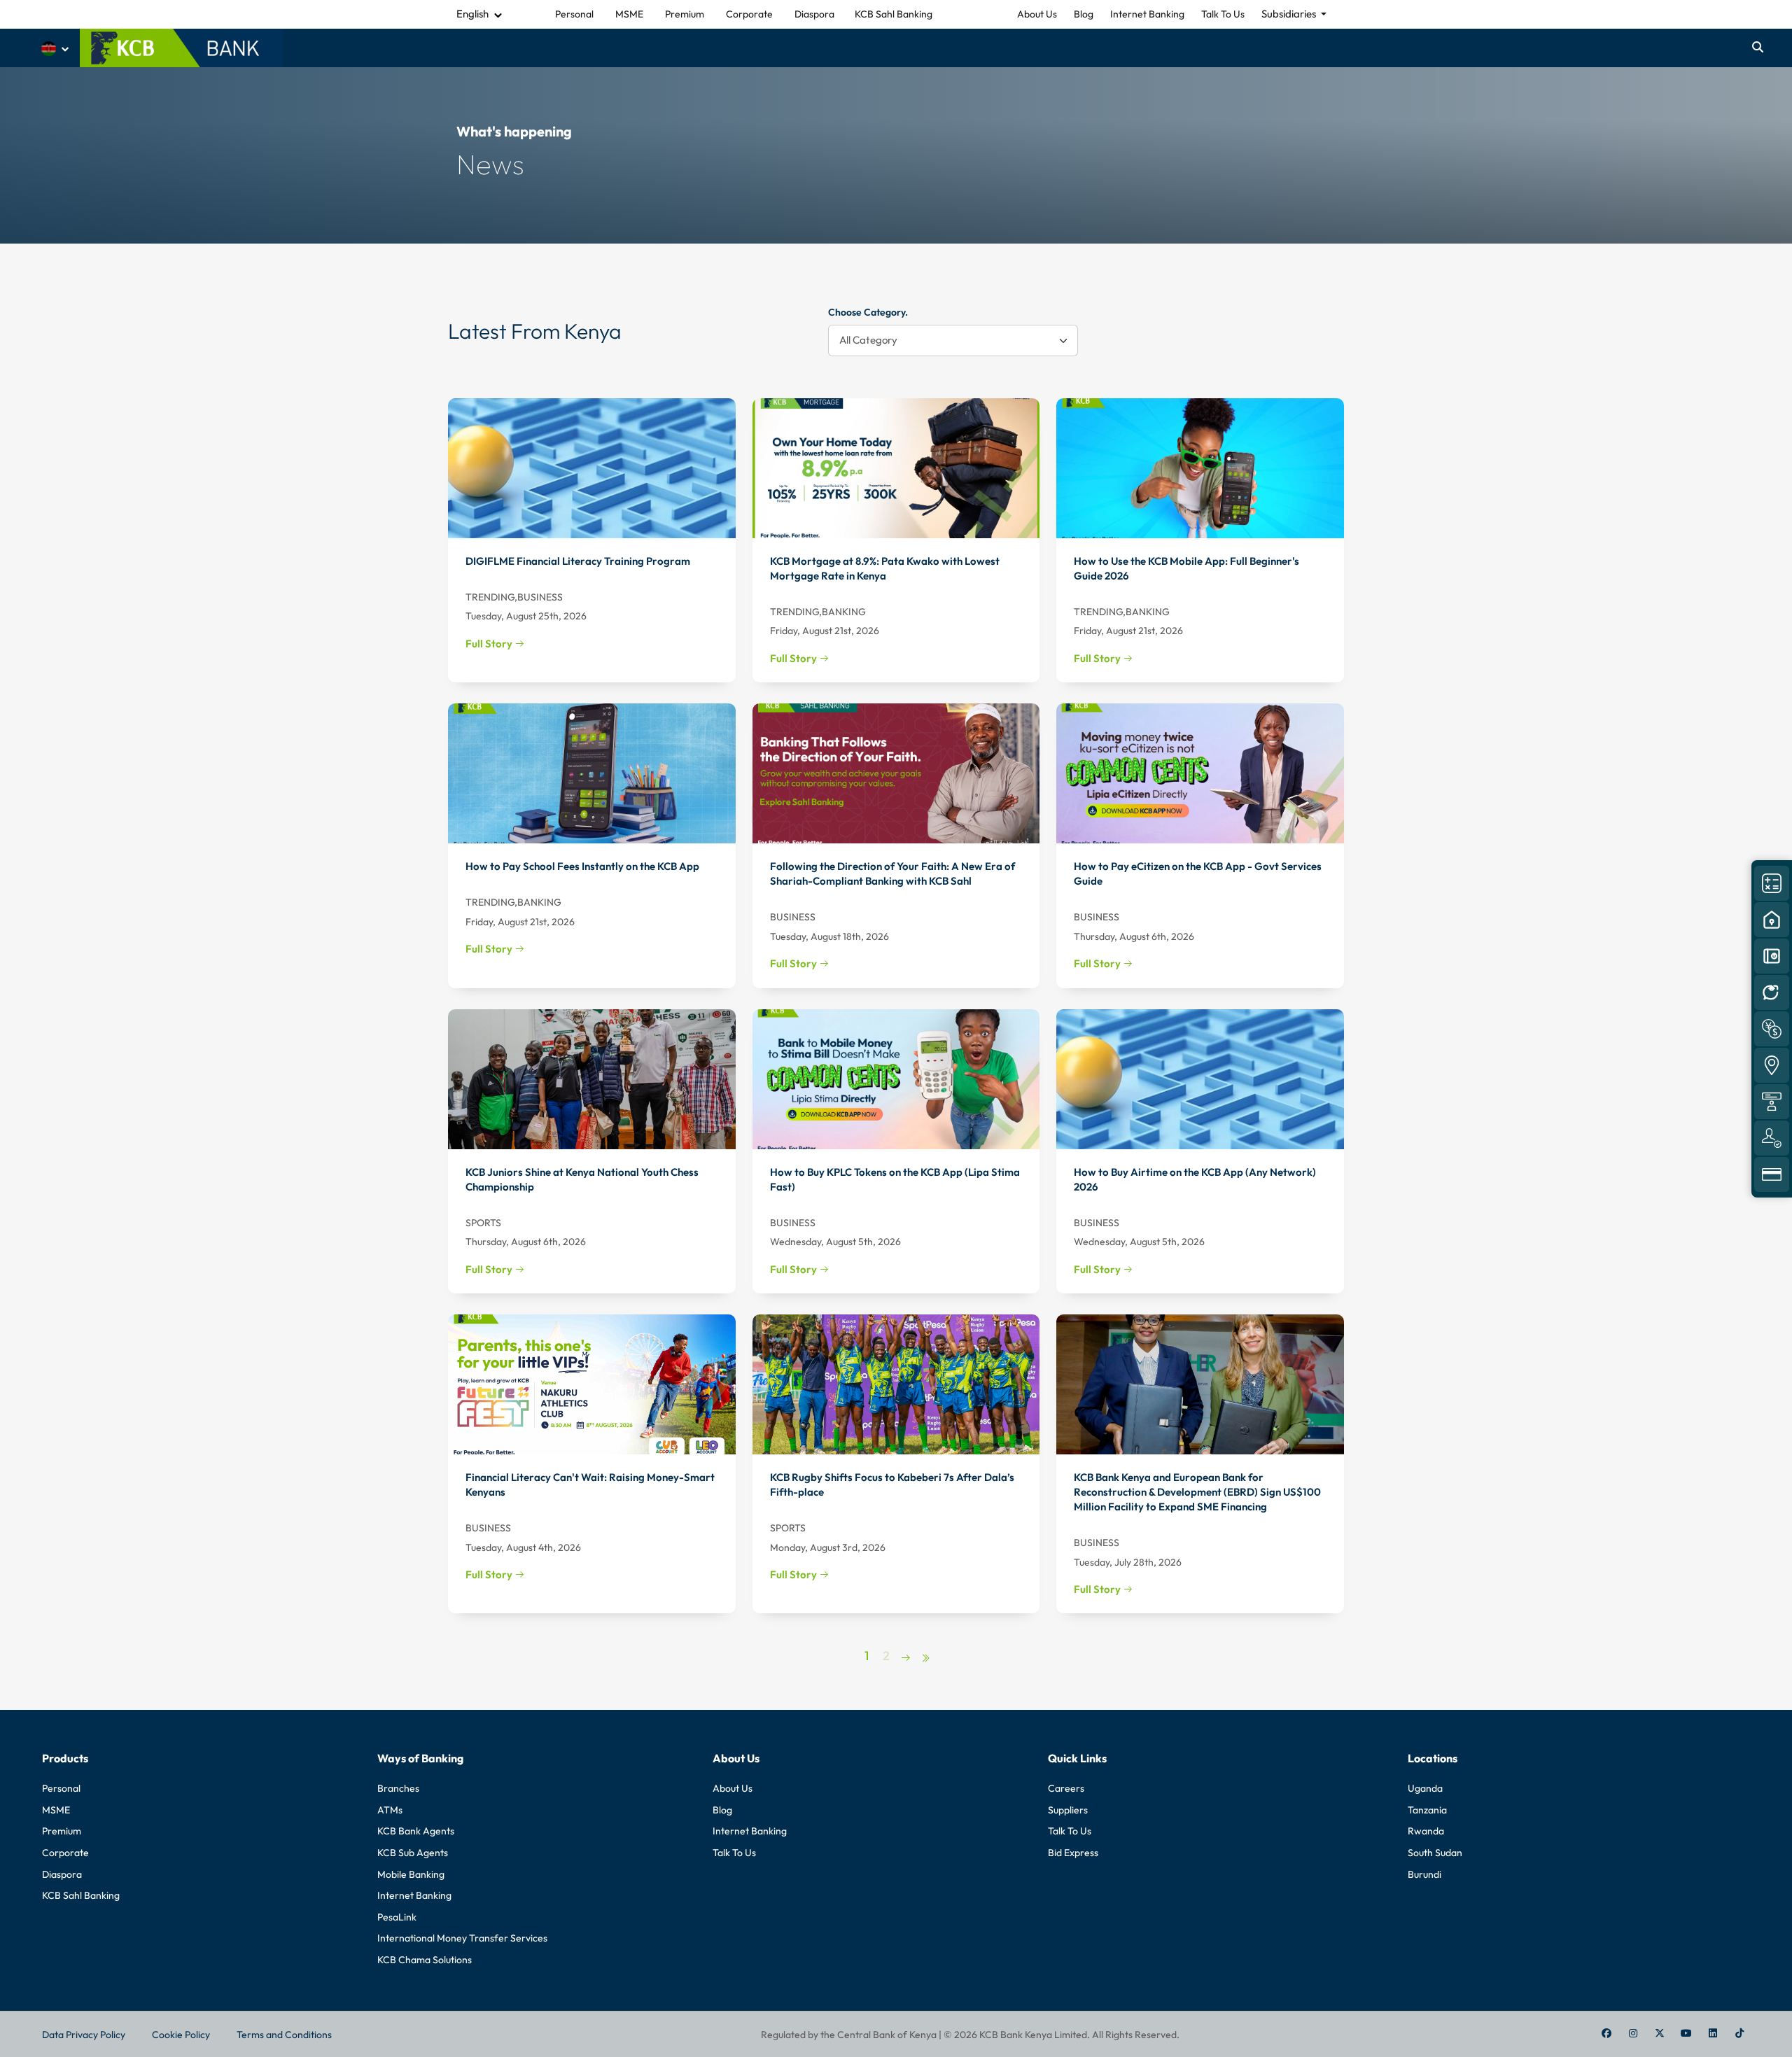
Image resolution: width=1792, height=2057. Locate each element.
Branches (398, 1788)
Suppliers (1068, 1810)
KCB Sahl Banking (81, 1895)
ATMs (390, 1810)
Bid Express (1073, 1853)
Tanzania (1427, 1810)
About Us (1037, 14)
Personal (61, 1788)
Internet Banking (1147, 14)
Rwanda (1426, 1831)
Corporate (65, 1853)
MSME (56, 1810)
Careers (1066, 1788)
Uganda (1425, 1788)
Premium (62, 1831)
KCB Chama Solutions (425, 1960)
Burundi (1424, 1874)
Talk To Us (1223, 14)
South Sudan (1435, 1853)
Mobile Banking (411, 1874)
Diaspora (62, 1874)
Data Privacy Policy (84, 2035)
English (472, 14)
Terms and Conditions (284, 2035)
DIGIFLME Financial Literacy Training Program (578, 561)
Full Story (490, 644)
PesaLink (397, 1917)
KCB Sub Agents (413, 1853)
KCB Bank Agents (416, 1831)
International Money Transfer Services (462, 1938)
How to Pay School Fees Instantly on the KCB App (582, 866)
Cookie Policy (181, 2035)
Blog (1084, 14)
